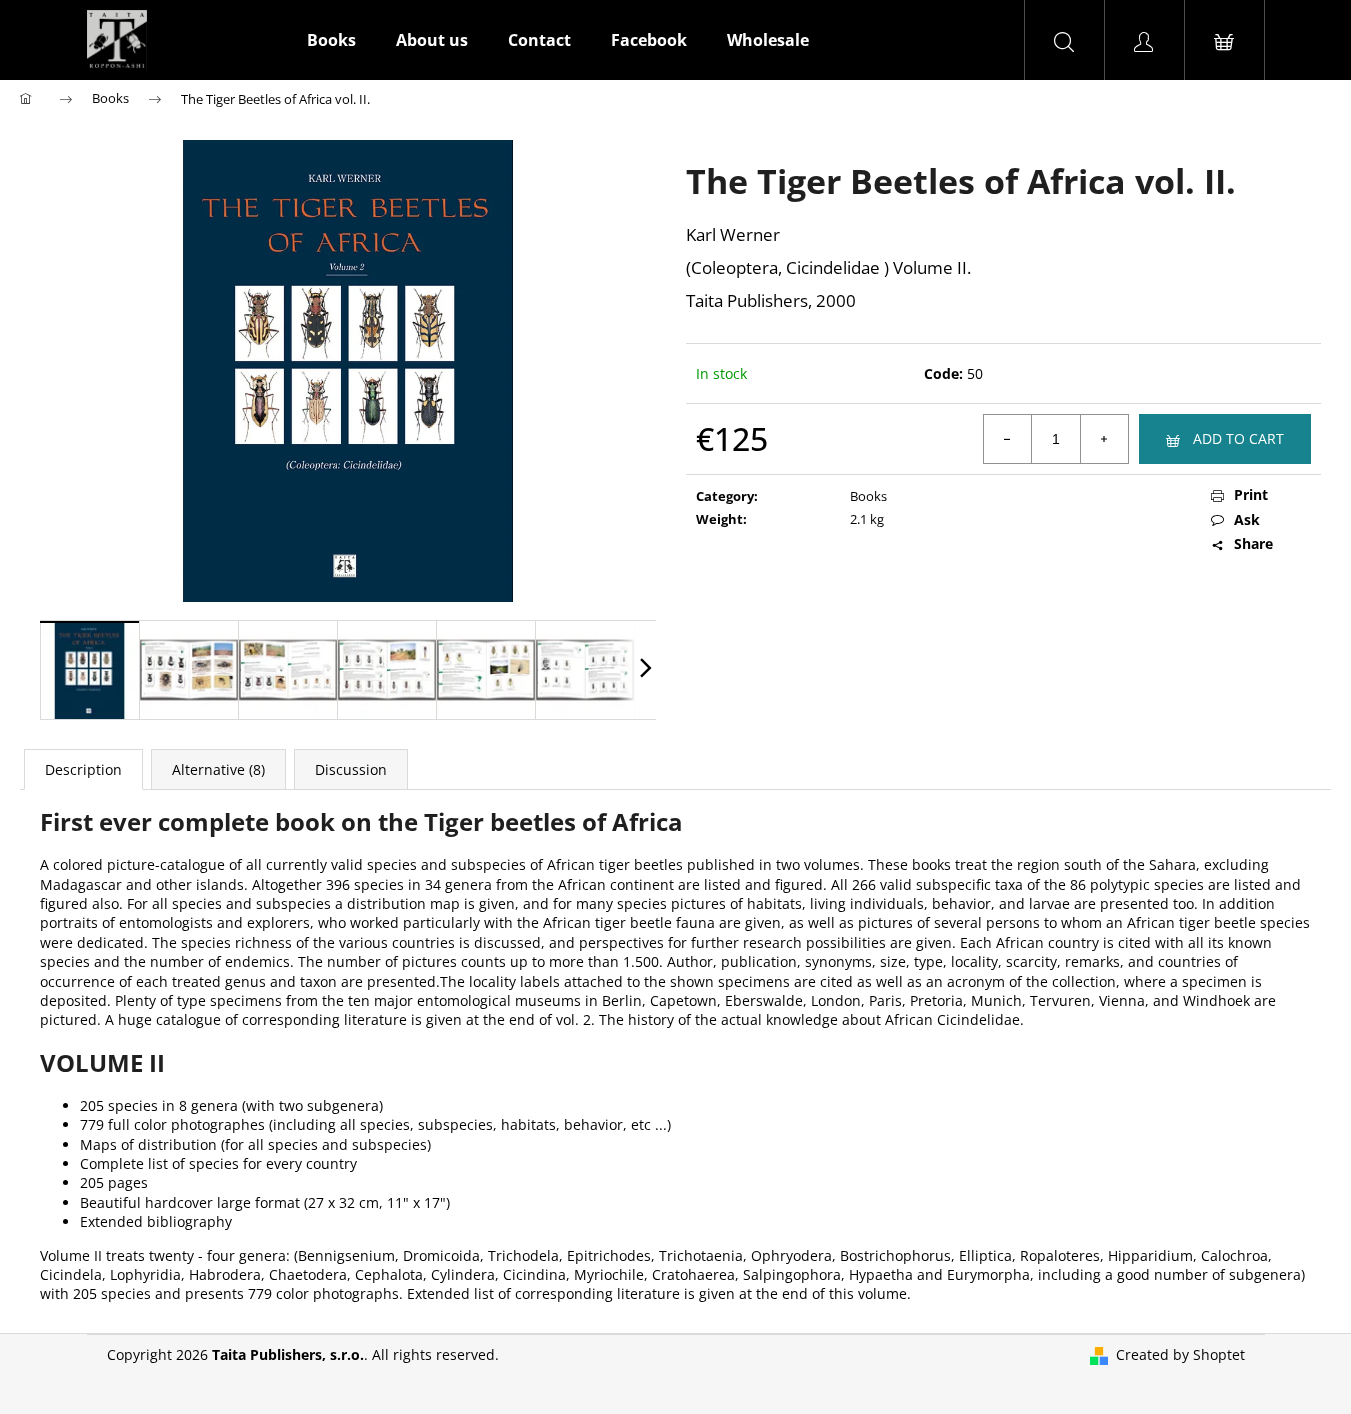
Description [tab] (83, 769)
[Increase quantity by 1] (1104, 439)
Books (868, 496)
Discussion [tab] (351, 769)
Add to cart (1238, 438)
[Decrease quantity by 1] (1008, 439)
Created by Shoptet (1180, 1354)
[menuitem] (331, 40)
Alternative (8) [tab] (218, 769)
